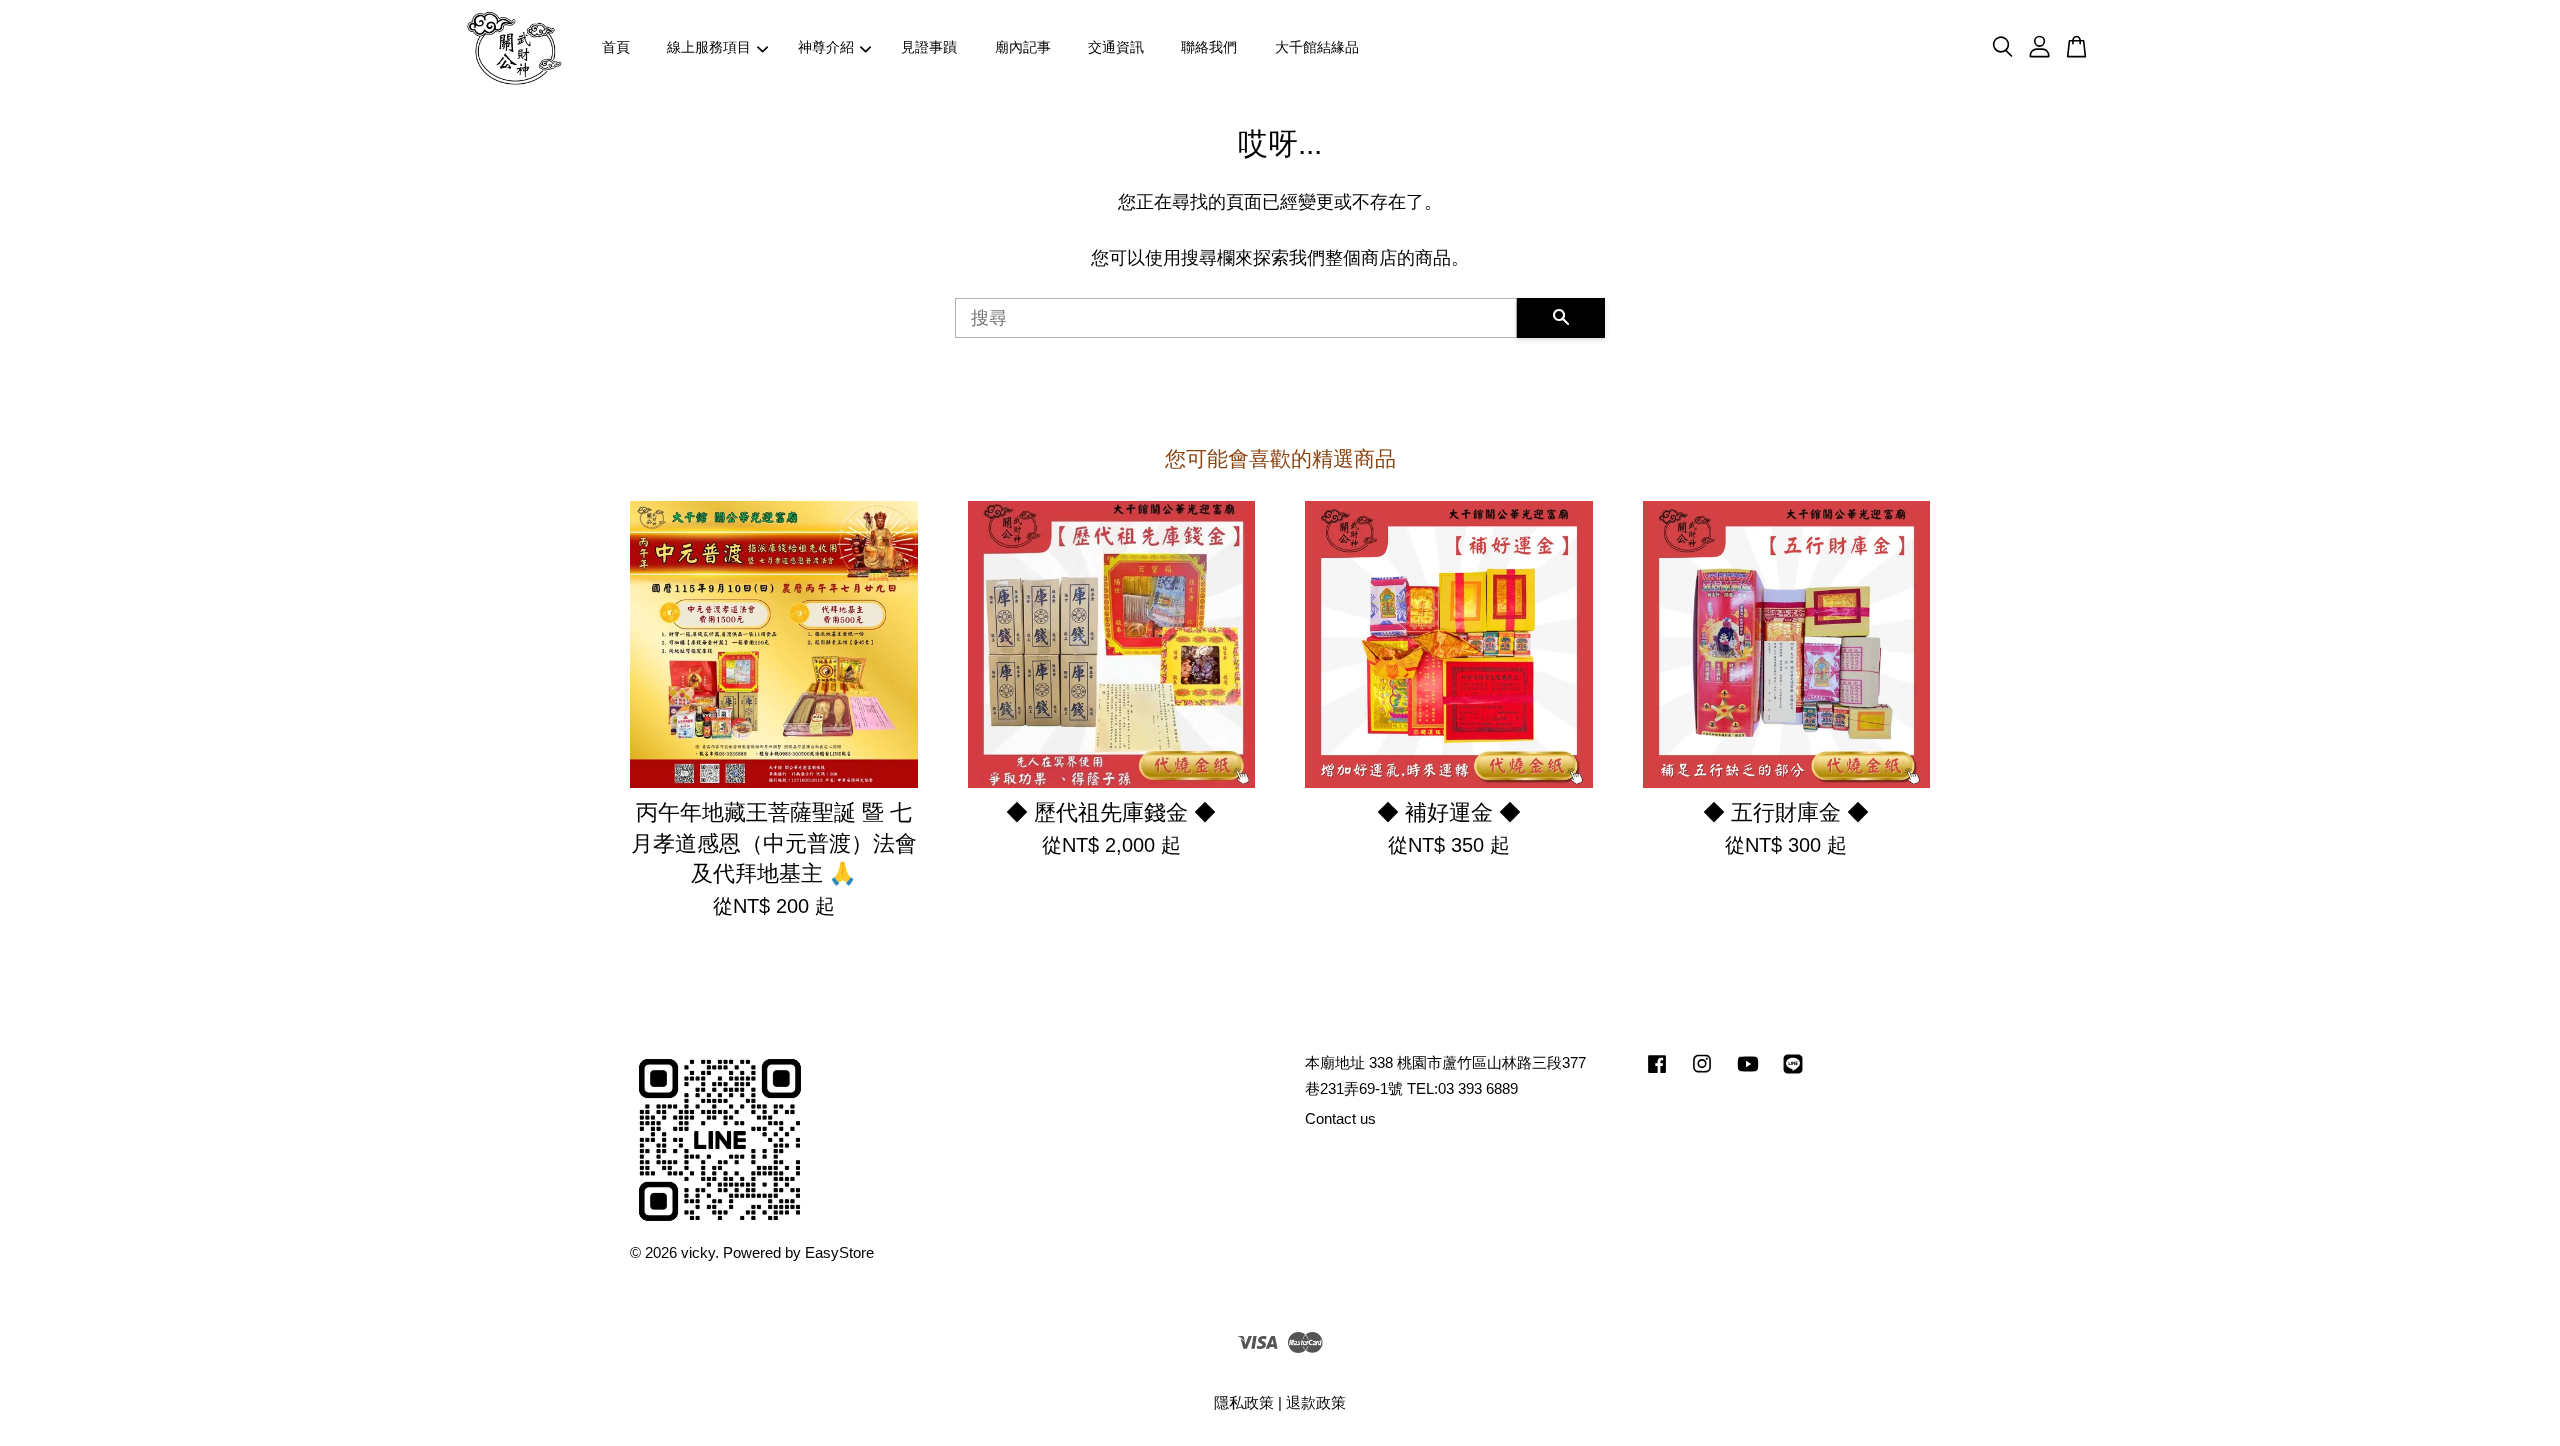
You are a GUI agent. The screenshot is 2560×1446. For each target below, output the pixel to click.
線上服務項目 (709, 47)
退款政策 (1316, 1402)
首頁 (616, 47)
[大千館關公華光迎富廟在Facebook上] (1657, 1072)
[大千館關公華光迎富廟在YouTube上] (1748, 1072)
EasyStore (839, 1252)
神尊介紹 (826, 47)
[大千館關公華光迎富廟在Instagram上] (1702, 1072)
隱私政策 (1244, 1402)
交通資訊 (1116, 47)
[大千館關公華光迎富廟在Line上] (1793, 1072)
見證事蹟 (929, 47)
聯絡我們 (1209, 47)
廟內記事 (1023, 47)
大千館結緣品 (1317, 47)
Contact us (1340, 1118)
